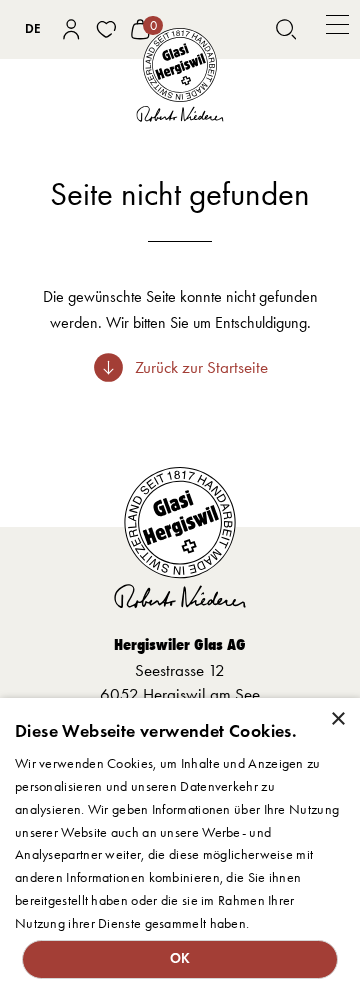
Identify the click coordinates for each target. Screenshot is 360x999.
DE (33, 28)
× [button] (337, 719)
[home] (179, 75)
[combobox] (33, 29)
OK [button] (180, 958)
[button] (337, 29)
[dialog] (180, 848)
